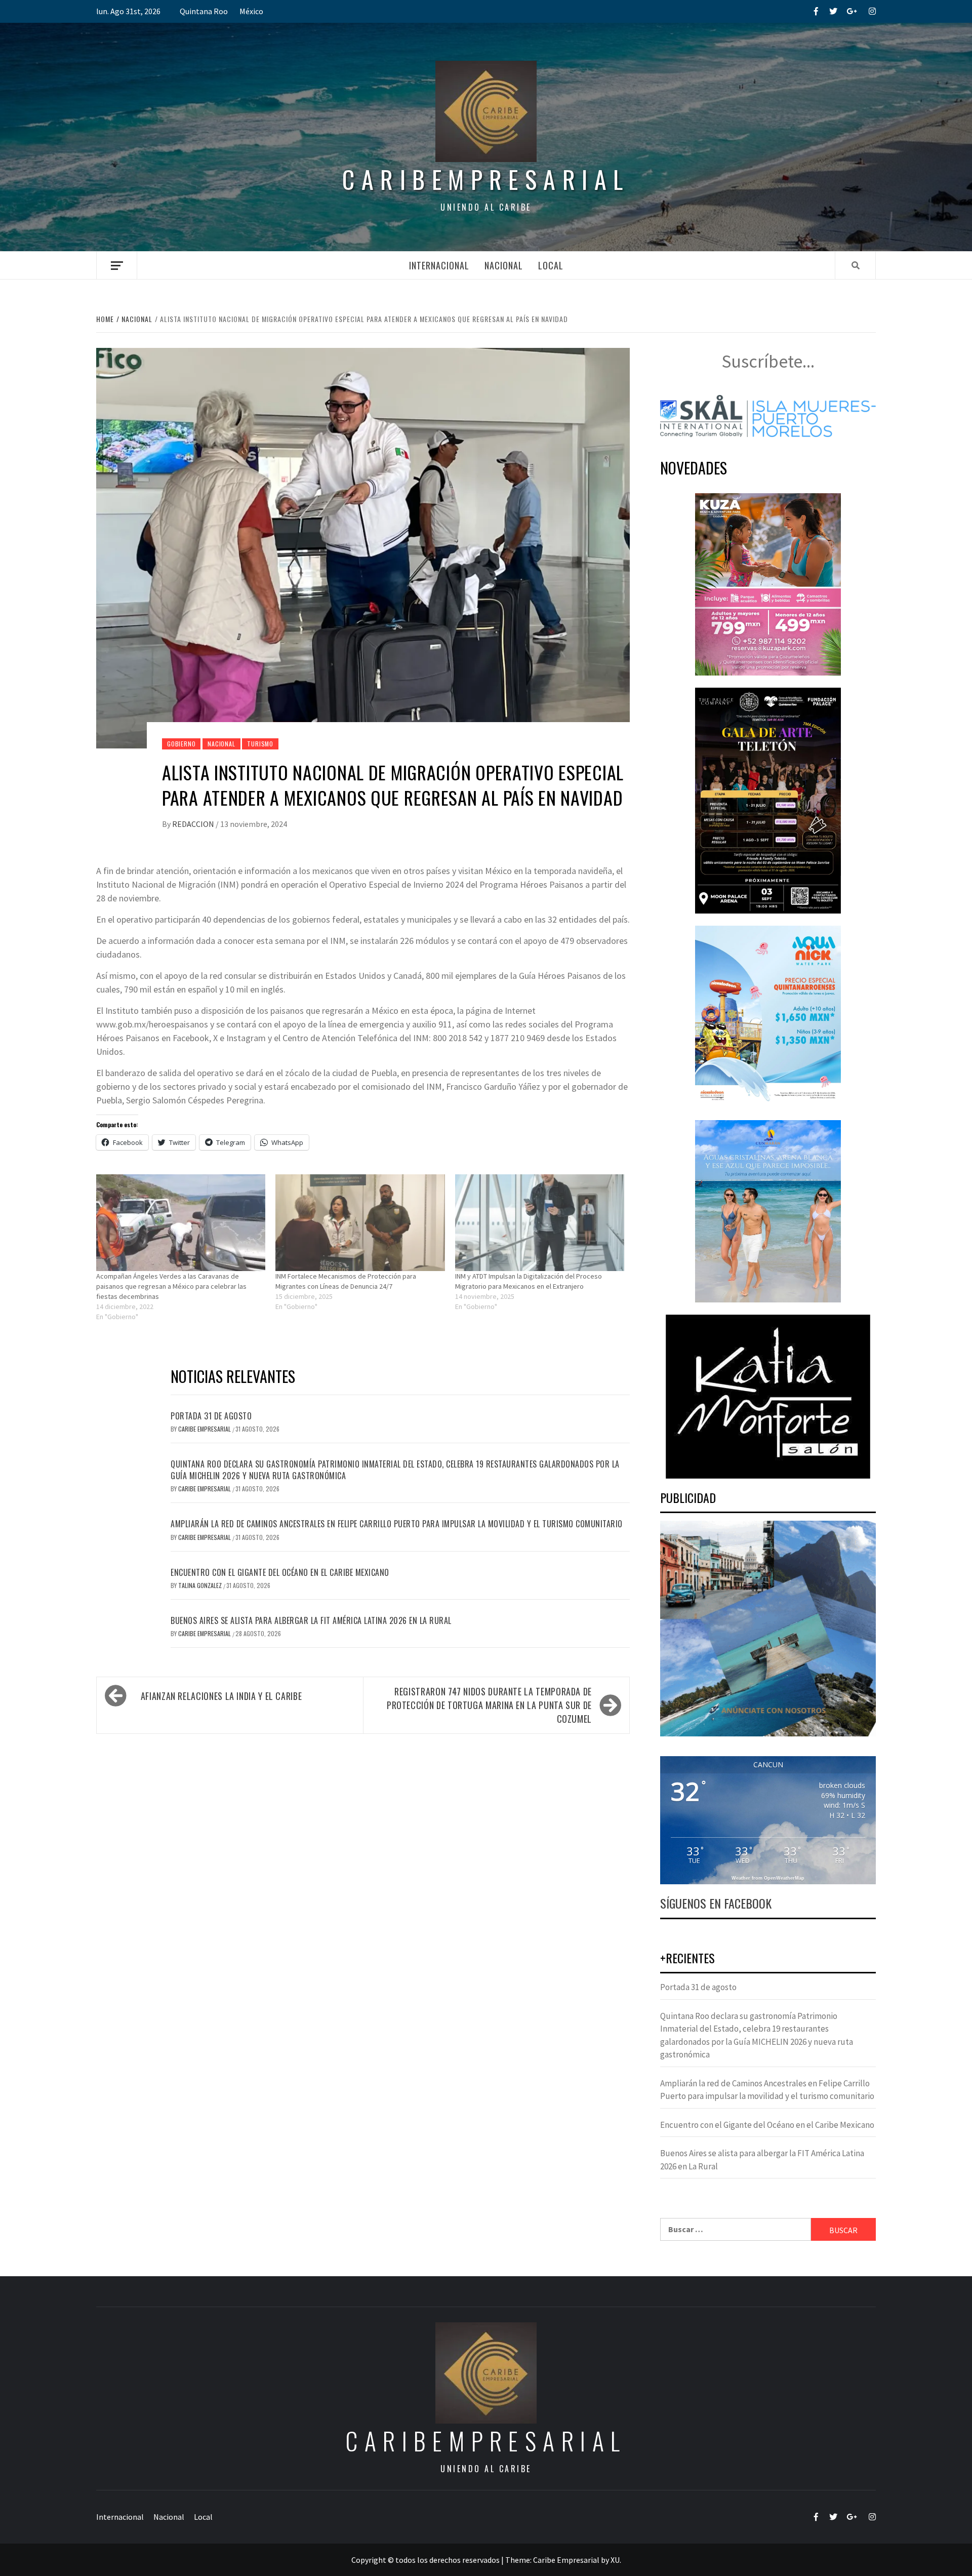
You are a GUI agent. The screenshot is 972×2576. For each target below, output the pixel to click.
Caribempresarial (486, 179)
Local (551, 265)
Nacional (504, 265)
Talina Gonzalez (201, 1585)
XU (615, 2560)
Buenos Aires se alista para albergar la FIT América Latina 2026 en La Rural (311, 1620)
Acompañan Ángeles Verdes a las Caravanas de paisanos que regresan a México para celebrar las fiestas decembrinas (171, 1286)
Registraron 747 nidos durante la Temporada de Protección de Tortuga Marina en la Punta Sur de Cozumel (489, 1705)
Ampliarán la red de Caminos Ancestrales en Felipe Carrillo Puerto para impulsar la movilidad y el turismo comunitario (397, 1524)
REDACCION (194, 824)
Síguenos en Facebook (716, 1903)
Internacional (439, 265)
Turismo (260, 744)
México (251, 11)
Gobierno (181, 744)
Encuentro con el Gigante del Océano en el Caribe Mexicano (280, 1572)
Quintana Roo (204, 11)
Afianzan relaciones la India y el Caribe (221, 1696)
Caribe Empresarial (205, 1429)
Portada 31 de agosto (211, 1416)
